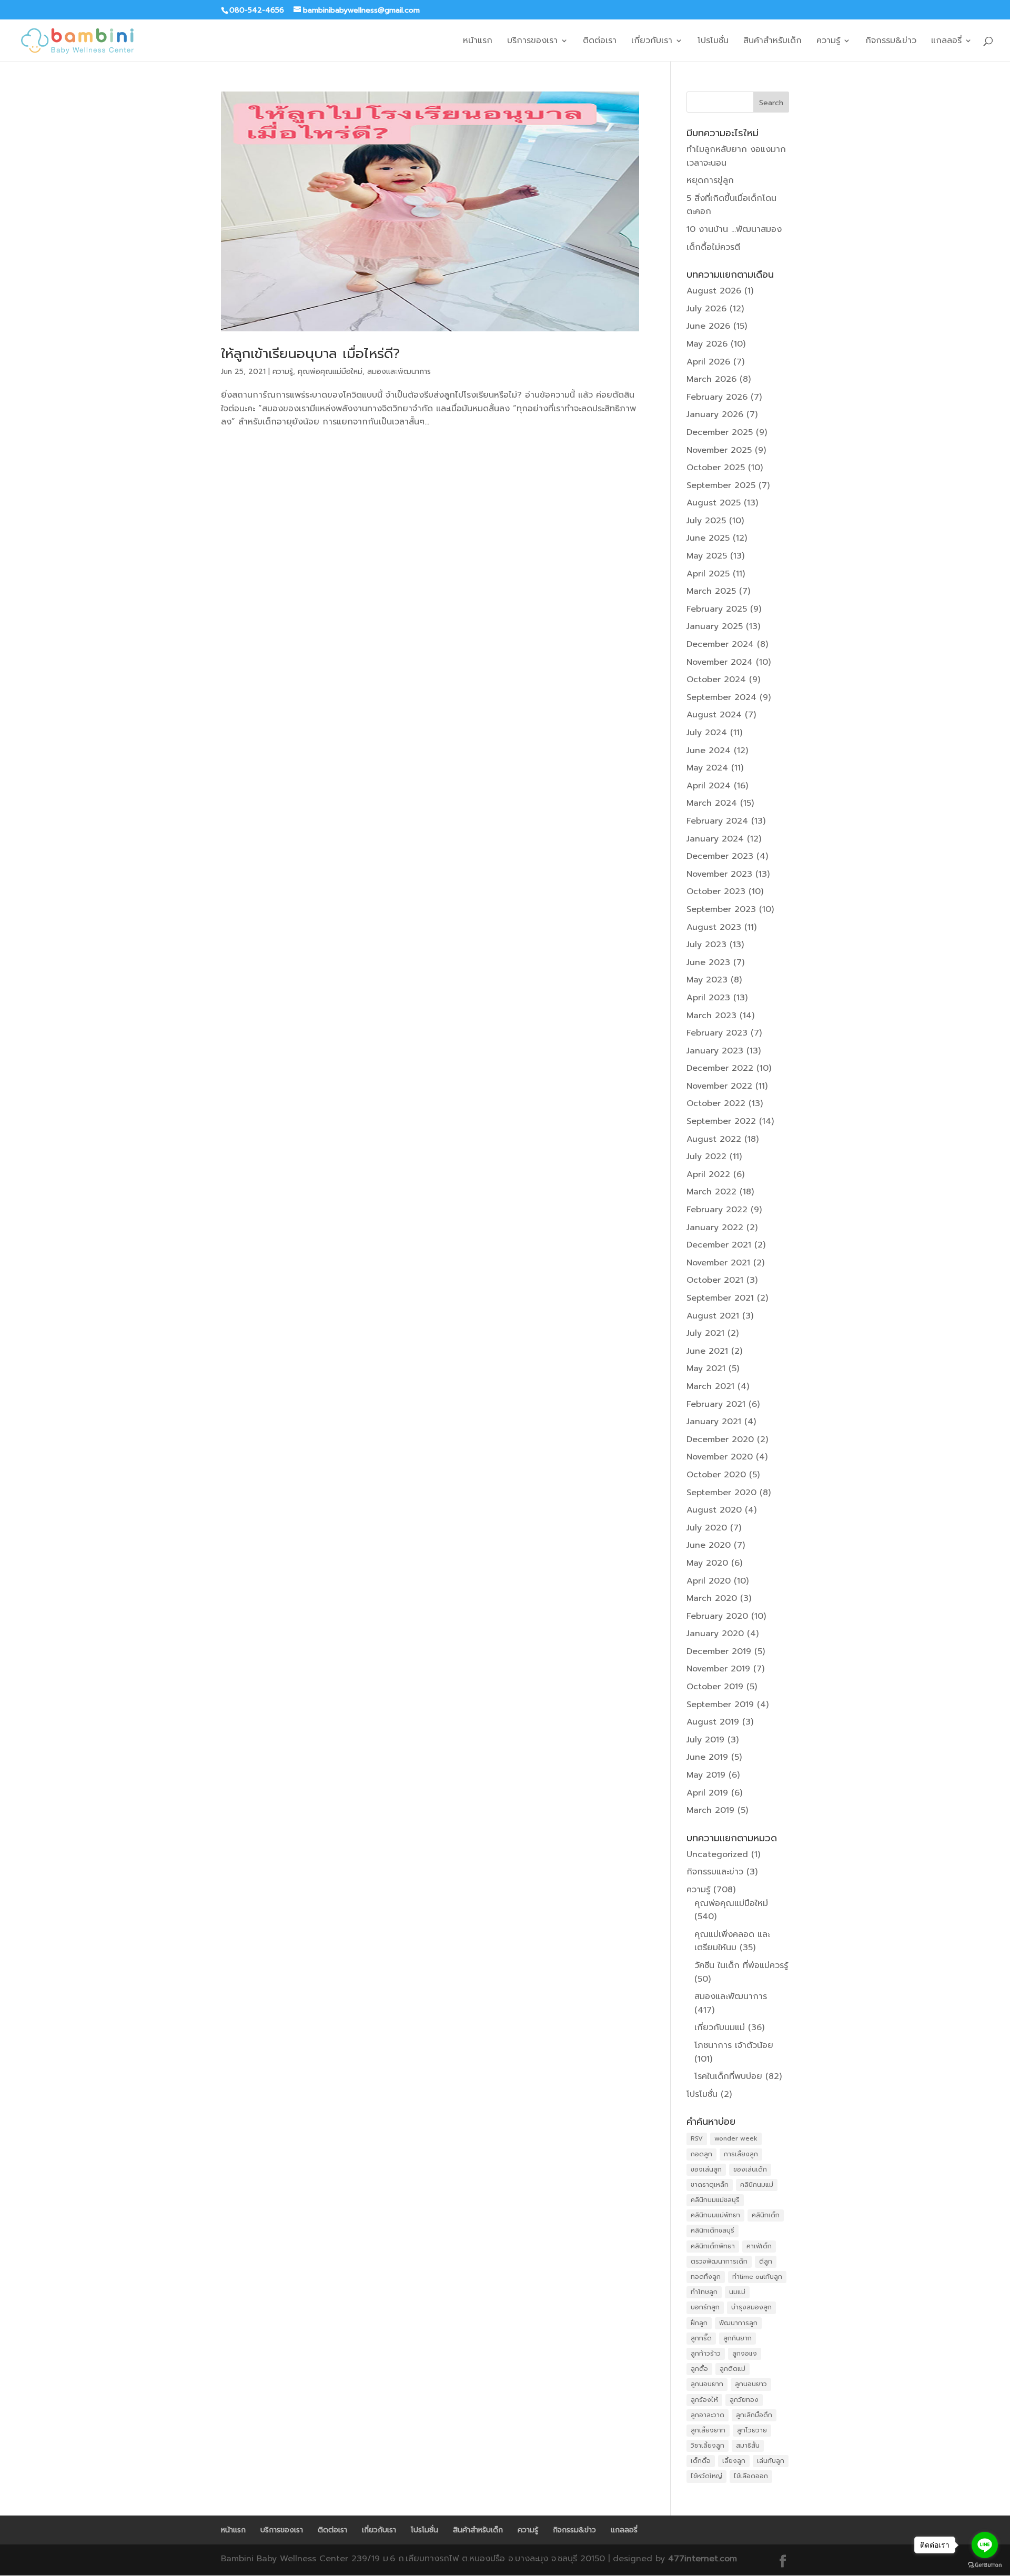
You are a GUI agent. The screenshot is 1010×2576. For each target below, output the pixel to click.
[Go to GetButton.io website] (985, 2565)
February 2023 (717, 1033)
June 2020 (709, 1545)
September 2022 (721, 1121)
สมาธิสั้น (748, 2446)
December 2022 (720, 1068)
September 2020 (721, 1493)
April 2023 (708, 998)
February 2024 (717, 821)
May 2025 (707, 556)
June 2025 (708, 538)
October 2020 (716, 1475)
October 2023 (716, 891)
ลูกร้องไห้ (704, 2400)
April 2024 (709, 786)
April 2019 (707, 1793)
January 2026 (715, 414)
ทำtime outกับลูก (757, 2277)
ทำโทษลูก (704, 2292)
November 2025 (719, 450)
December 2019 (719, 1651)
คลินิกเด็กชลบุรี (713, 2230)
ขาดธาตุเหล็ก (710, 2185)
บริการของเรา (532, 42)
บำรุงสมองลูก (751, 2307)
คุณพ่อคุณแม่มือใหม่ (330, 372)
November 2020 (720, 1457)
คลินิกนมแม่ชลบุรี (715, 2200)
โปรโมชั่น (713, 42)
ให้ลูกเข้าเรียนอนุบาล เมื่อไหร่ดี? (310, 354)
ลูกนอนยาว (751, 2384)
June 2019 (707, 1757)
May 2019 (706, 1775)
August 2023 (714, 927)
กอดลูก (701, 2154)
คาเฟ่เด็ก (759, 2246)
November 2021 (718, 1263)
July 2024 (707, 733)
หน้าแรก (478, 42)
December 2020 (720, 1439)
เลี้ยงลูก (734, 2461)
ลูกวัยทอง (744, 2400)
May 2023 (707, 980)
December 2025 (720, 432)
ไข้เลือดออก (751, 2476)
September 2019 (720, 1705)
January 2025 (715, 626)
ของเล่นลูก (706, 2169)
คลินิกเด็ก (766, 2215)
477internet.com (703, 2559)
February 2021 (716, 1404)
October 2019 (715, 1687)
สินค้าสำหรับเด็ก (772, 42)
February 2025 (717, 609)
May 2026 (707, 344)
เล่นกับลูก (771, 2461)
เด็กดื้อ (701, 2461)
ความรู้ (828, 42)
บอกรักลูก (705, 2307)
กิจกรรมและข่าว (715, 1872)
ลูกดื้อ (699, 2369)
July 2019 (705, 1740)
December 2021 (719, 1245)
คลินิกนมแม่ (757, 2185)
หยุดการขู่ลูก (710, 180)
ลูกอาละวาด (708, 2415)
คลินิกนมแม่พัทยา (715, 2215)
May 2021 (706, 1368)
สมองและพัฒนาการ (399, 372)
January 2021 (714, 1422)
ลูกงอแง (745, 2354)
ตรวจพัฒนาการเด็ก (719, 2261)
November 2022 (719, 1086)
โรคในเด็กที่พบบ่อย (728, 2076)
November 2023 (719, 874)
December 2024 (720, 644)
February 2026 (717, 397)
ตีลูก (766, 2261)
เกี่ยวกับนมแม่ (720, 2027)
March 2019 (710, 1810)
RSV (697, 2138)
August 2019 (713, 1722)
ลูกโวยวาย (752, 2430)
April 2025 (708, 574)
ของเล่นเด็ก (750, 2169)
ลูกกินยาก (738, 2338)
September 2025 (721, 485)
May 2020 (707, 1563)
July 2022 (706, 1157)
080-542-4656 (257, 10)
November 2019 (718, 1669)
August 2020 (714, 1510)
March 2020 (712, 1598)
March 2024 (712, 803)
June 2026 (708, 326)
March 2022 (711, 1192)
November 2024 (720, 662)
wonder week (736, 2138)
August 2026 (714, 291)
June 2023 (708, 962)
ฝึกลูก (699, 2323)
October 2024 (716, 680)
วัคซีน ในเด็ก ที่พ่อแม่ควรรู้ (741, 1965)
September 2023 (721, 909)
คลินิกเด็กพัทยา (713, 2246)
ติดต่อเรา (600, 42)
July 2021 (705, 1333)
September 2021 (720, 1298)
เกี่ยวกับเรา (652, 42)
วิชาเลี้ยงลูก (708, 2446)
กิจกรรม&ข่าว (891, 42)
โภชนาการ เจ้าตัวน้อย (734, 2045)
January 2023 (715, 1051)
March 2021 (710, 1386)
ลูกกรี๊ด (701, 2338)
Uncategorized (717, 1854)
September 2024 (721, 697)
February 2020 (717, 1616)
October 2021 (715, 1280)
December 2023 (720, 856)
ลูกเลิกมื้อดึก (754, 2415)
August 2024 (714, 715)
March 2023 (711, 1016)
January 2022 (715, 1228)
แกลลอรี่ (946, 42)
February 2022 (717, 1210)
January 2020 (715, 1634)
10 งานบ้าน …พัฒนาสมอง (734, 229)
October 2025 (716, 468)
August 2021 (713, 1316)
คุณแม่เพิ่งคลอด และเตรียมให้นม (732, 1941)
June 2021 (707, 1351)
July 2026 (706, 309)
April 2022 (708, 1174)
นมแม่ (737, 2292)
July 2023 (706, 945)
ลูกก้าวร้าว (706, 2354)
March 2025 (711, 591)
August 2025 (714, 503)
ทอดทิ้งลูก (706, 2277)
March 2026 (711, 379)
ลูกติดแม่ (733, 2369)
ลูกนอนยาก (707, 2384)
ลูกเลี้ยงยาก (708, 2430)
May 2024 (707, 768)
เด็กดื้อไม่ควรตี (713, 247)
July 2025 (706, 521)
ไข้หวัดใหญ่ (706, 2476)
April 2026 (708, 362)
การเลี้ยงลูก (741, 2154)
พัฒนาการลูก (738, 2323)
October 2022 (716, 1103)
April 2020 (709, 1581)
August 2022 (714, 1139)
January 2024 (715, 839)
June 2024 (709, 751)
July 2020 (707, 1528)
